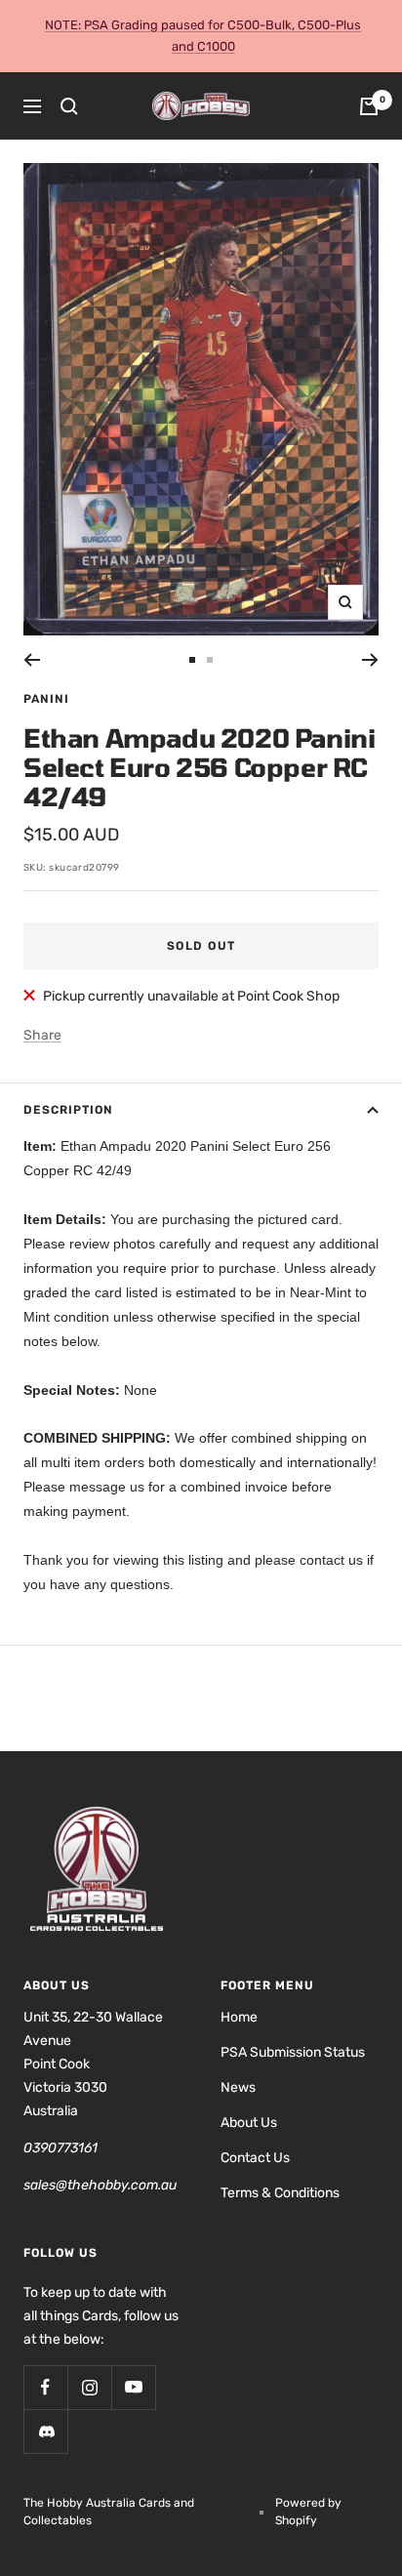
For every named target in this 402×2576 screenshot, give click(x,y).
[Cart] (369, 106)
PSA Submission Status (293, 2052)
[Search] (69, 106)
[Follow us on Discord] (45, 2431)
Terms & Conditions (280, 2193)
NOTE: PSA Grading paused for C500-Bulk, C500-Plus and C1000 (203, 36)
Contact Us (255, 2158)
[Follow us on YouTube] (133, 2387)
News (238, 2087)
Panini (46, 699)
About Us (249, 2123)
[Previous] (32, 660)
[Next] (370, 660)
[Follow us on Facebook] (45, 2387)
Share (42, 1035)
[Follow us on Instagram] (89, 2387)
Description (68, 1110)
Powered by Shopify (308, 2512)
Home (239, 2017)
